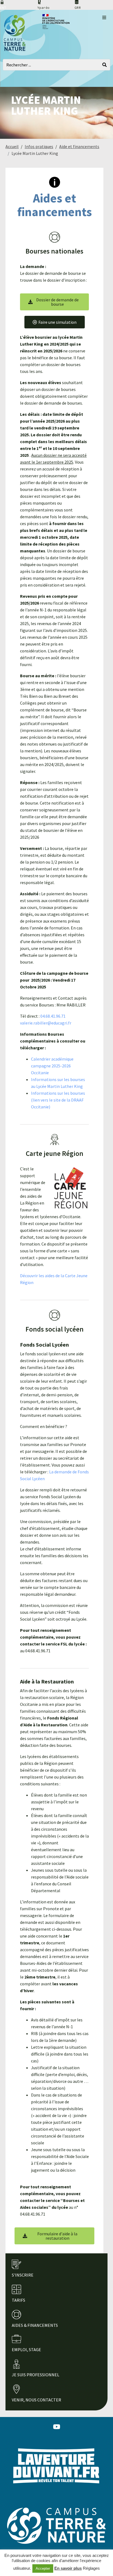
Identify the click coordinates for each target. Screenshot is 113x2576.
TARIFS (19, 2300)
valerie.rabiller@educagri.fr (46, 1023)
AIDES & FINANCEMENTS (35, 2325)
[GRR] (77, 2)
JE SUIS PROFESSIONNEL (36, 2375)
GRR (78, 8)
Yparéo (43, 8)
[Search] (104, 65)
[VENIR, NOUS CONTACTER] (16, 2389)
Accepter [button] (43, 2568)
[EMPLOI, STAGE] (16, 2339)
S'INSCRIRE (23, 2275)
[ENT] (2, 2)
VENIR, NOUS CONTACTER (36, 2400)
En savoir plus (68, 2568)
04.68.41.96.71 (53, 1016)
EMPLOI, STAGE (26, 2350)
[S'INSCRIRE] (16, 2264)
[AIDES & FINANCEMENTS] (16, 2315)
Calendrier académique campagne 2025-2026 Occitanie (52, 1066)
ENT (3, 8)
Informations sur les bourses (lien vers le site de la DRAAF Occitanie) (58, 1100)
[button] (104, 17)
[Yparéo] (39, 2)
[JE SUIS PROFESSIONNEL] (16, 2364)
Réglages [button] (91, 2568)
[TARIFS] (16, 2289)
